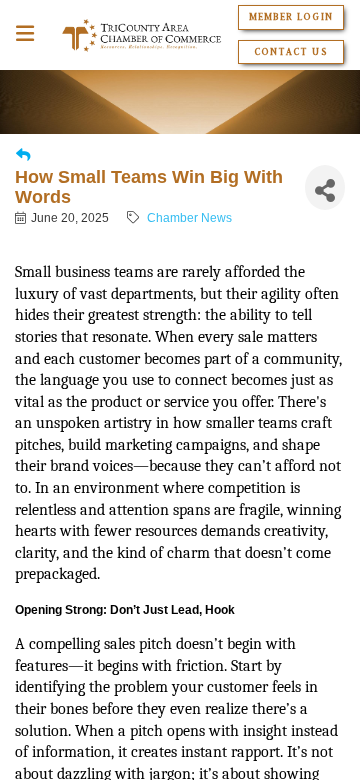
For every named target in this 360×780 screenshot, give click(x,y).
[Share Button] (325, 187)
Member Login (290, 17)
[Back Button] (23, 155)
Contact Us (290, 52)
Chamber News (189, 218)
